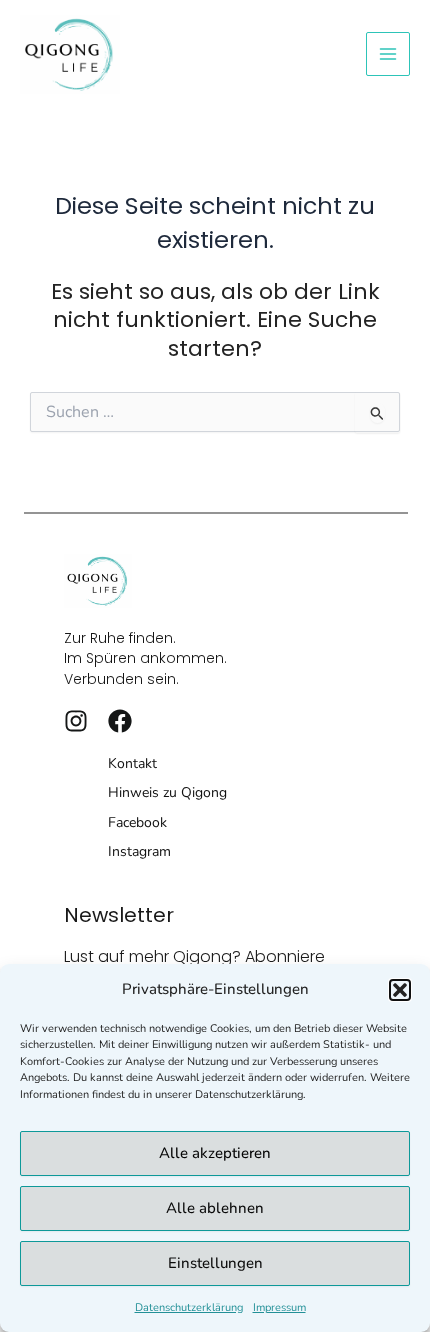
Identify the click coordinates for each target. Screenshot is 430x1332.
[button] (400, 990)
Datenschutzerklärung (189, 1307)
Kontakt (132, 763)
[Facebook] (120, 721)
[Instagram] (76, 721)
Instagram (139, 851)
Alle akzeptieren (215, 1153)
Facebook (137, 822)
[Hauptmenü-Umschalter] (388, 54)
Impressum (279, 1307)
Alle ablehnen (215, 1208)
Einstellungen (215, 1263)
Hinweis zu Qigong (167, 792)
